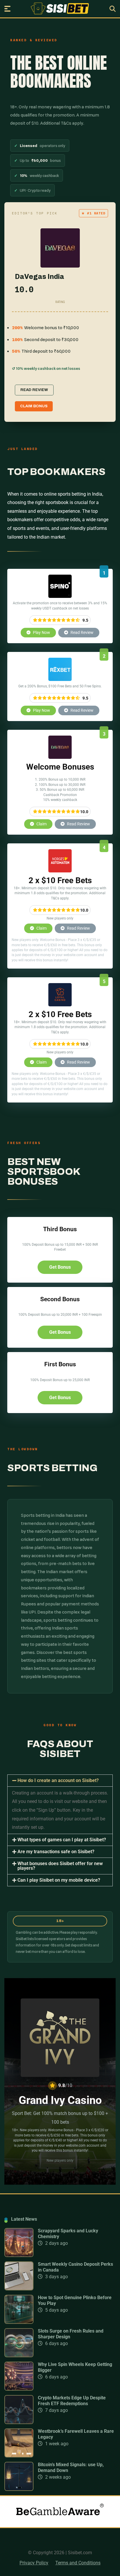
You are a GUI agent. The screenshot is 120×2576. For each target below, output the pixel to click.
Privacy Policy (34, 2563)
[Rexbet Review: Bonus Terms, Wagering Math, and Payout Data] (60, 679)
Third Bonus (60, 1229)
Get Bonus (60, 1267)
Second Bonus (60, 1299)
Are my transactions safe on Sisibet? (56, 1852)
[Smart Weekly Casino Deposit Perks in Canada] (19, 2289)
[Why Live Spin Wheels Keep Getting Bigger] (19, 2389)
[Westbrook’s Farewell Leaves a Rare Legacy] (19, 2456)
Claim (41, 824)
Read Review (82, 632)
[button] (60, 1781)
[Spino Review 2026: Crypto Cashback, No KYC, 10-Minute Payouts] (60, 596)
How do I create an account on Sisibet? (58, 1780)
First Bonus (60, 1364)
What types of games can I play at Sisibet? (62, 1840)
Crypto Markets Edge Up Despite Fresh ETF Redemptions (72, 2401)
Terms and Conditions (78, 2563)
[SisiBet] (60, 8)
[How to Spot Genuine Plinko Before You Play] (19, 2322)
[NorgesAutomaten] (60, 871)
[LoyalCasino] (60, 1005)
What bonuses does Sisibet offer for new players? (60, 1866)
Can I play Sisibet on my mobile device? (59, 1880)
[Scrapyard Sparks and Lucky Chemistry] (19, 2255)
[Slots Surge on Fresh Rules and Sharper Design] (19, 2356)
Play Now (41, 632)
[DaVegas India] (60, 757)
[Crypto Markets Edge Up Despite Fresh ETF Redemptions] (19, 2422)
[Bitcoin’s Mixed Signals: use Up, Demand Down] (19, 2489)
